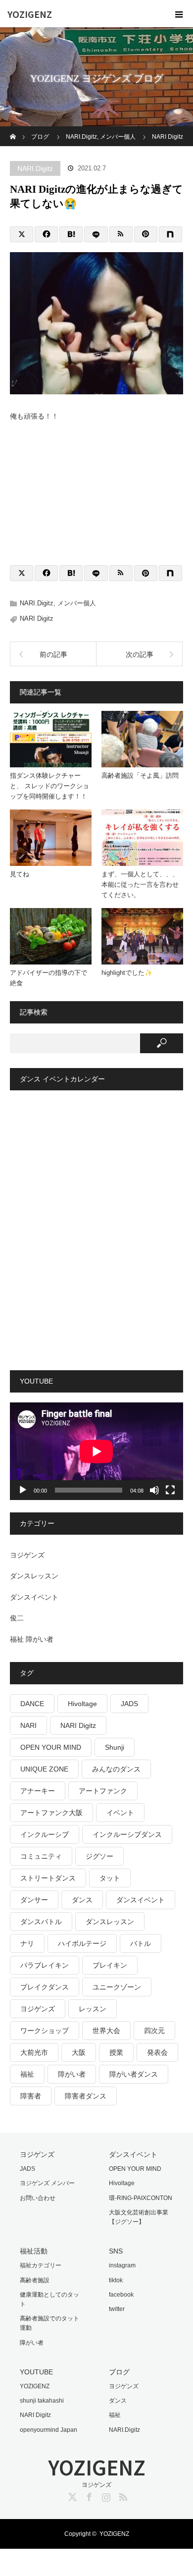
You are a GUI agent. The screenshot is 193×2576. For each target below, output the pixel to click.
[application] (96, 1451)
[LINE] (96, 234)
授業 (116, 2052)
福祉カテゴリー (41, 2265)
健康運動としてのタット (49, 2299)
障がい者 (72, 2074)
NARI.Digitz (35, 168)
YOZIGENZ (30, 14)
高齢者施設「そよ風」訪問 (140, 776)
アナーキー (38, 1791)
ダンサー (34, 1900)
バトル (141, 1943)
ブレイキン (110, 1965)
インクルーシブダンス (127, 1834)
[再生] (23, 1490)
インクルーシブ (45, 1834)
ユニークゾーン (117, 1987)
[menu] (179, 14)
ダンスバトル (41, 1922)
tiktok (116, 2280)
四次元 (154, 2031)
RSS (122, 2495)
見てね (20, 874)
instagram (122, 2265)
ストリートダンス (48, 1878)
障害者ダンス (86, 2096)
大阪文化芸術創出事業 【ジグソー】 (139, 2217)
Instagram (105, 2495)
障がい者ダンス (134, 2074)
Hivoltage (82, 1704)
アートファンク (103, 1791)
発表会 (157, 2052)
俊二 (17, 1618)
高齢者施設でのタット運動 (49, 2323)
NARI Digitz (37, 618)
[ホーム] (13, 130)
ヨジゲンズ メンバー (47, 2183)
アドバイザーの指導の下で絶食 (48, 978)
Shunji (115, 1747)
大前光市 (34, 2052)
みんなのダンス (116, 1769)
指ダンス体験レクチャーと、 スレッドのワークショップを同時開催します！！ (49, 786)
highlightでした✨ (127, 973)
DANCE (32, 1704)
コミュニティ (41, 1856)
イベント (120, 1813)
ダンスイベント (34, 1597)
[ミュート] (154, 1490)
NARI (28, 1725)
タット (110, 1878)
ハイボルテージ (82, 1943)
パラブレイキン (45, 1965)
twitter (117, 2309)
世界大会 (106, 2031)
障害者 (31, 2096)
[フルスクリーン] (170, 1490)
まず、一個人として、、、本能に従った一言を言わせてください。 (140, 885)
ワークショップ (45, 2031)
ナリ (27, 1943)
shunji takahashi (42, 2401)
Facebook (88, 2495)
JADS (129, 1704)
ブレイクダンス (45, 1987)
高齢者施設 (35, 2280)
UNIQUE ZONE (44, 1769)
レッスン (93, 2009)
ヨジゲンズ (27, 1555)
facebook (121, 2295)
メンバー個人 (77, 603)
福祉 (27, 2074)
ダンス (82, 1900)
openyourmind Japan (48, 2430)
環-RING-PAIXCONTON (141, 2198)
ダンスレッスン (34, 1576)
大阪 (79, 2052)
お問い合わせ (38, 2198)
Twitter (71, 2495)
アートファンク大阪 (51, 1813)
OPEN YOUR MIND (51, 1747)
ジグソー (99, 1856)
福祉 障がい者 (32, 1639)
